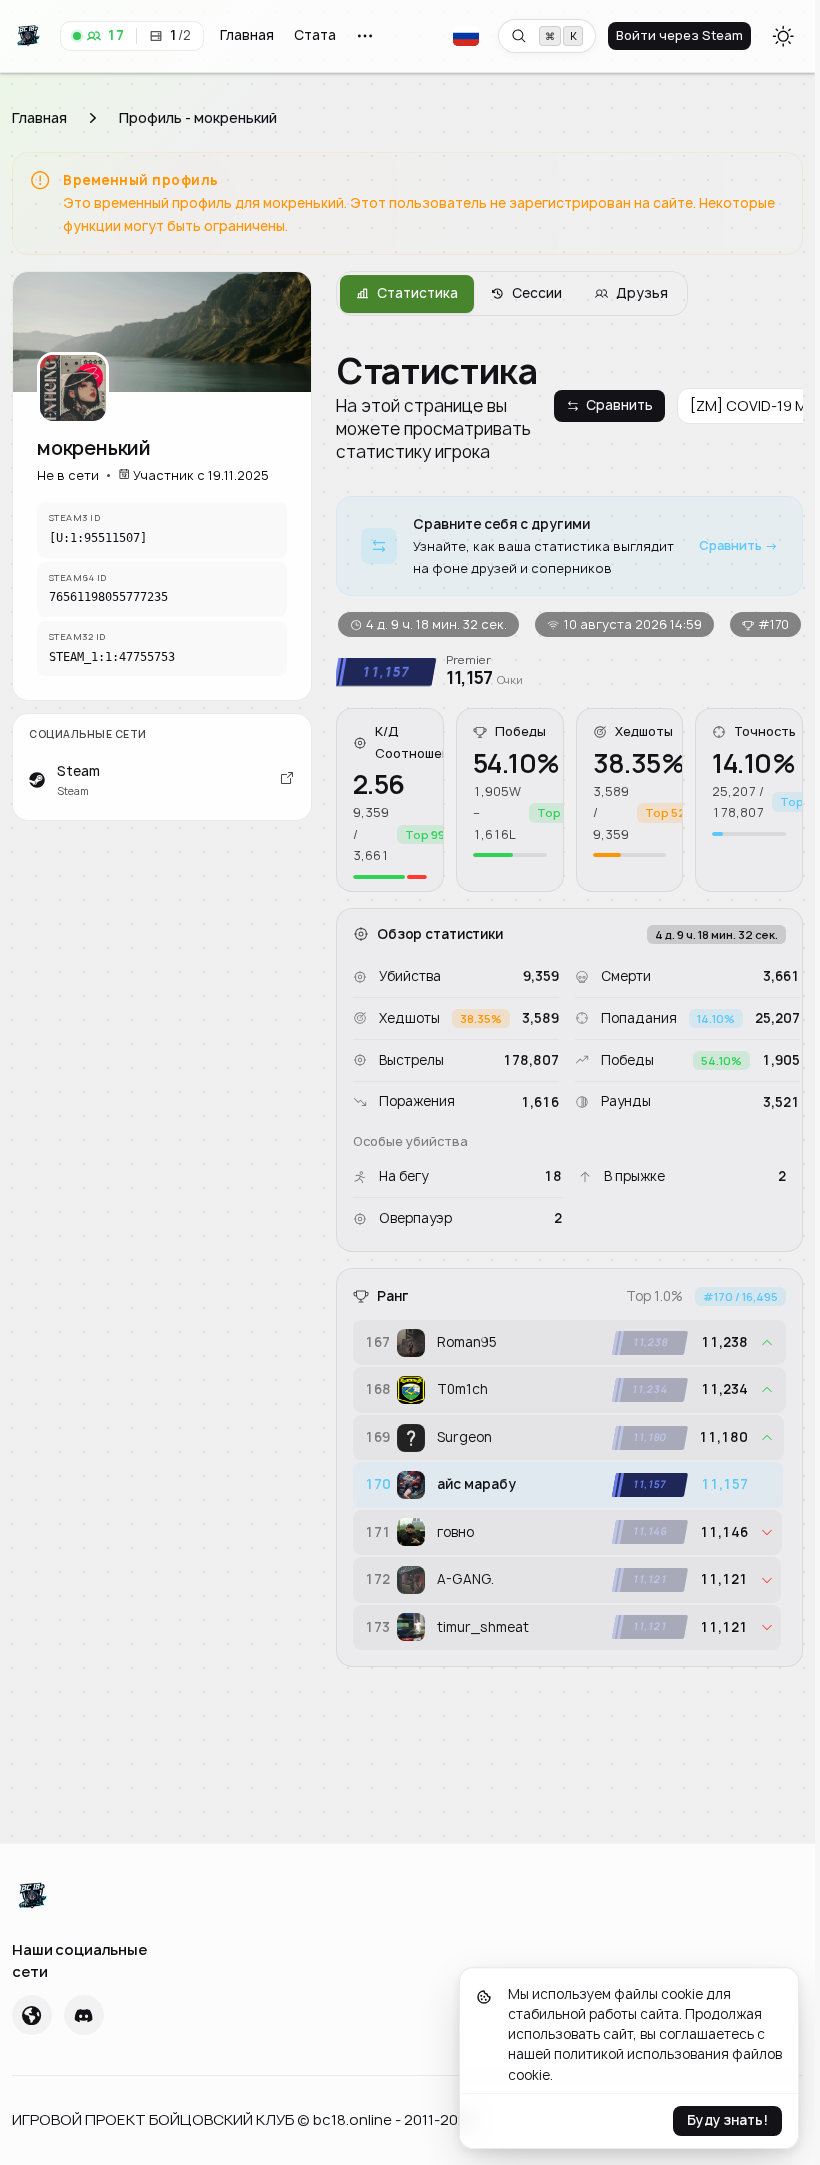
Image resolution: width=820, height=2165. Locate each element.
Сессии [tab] (537, 293)
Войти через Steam (679, 35)
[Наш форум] (32, 2016)
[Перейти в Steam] (287, 780)
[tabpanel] (569, 1008)
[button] (466, 36)
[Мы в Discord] (84, 2016)
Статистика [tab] (417, 293)
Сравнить (619, 405)
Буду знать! (727, 2121)
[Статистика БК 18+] (80, 1896)
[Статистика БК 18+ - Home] (32, 36)
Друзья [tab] (642, 293)
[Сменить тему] (783, 36)
